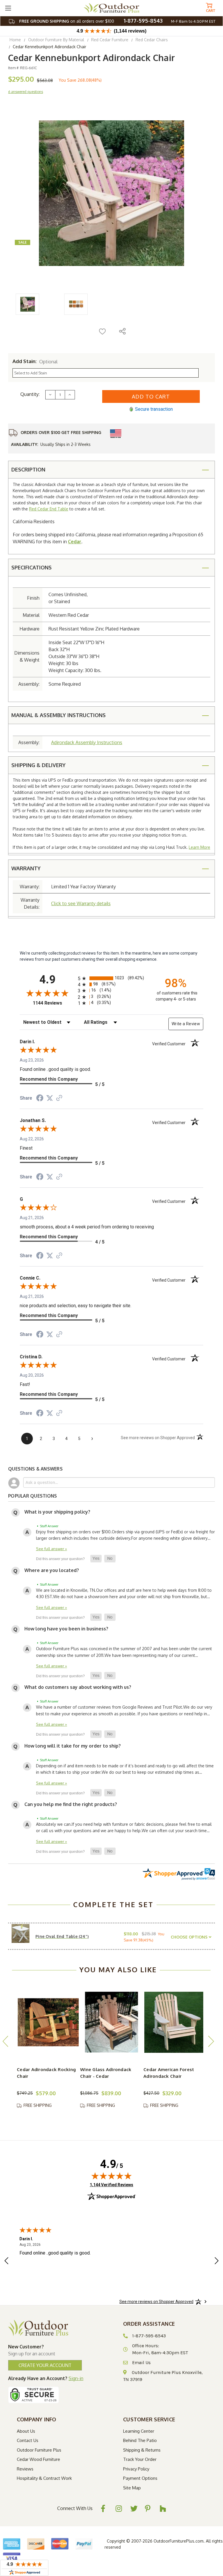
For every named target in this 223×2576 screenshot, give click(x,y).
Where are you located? (52, 1570)
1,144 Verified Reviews (111, 2185)
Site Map (132, 2488)
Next (211, 2041)
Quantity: (30, 394)
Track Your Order (140, 2459)
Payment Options (140, 2478)
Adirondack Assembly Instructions (87, 742)
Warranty (26, 868)
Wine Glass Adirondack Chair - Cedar (106, 2073)
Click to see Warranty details (81, 903)
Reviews (25, 2469)
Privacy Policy (136, 2469)
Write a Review (186, 1024)
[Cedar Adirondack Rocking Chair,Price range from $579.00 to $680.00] (48, 2022)
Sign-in (76, 2378)
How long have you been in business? (66, 1629)
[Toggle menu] (8, 8)
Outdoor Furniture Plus (39, 2450)
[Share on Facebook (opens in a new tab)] (40, 1099)
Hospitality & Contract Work (44, 2478)
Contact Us (28, 2440)
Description (28, 469)
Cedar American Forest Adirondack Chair (169, 2073)
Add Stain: (35, 361)
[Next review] (217, 2262)
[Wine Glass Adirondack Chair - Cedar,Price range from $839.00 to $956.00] (111, 2022)
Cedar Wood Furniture (38, 2459)
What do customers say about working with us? (78, 1687)
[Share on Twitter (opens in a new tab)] (50, 1098)
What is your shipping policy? (57, 1512)
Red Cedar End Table (49, 509)
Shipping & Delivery (38, 765)
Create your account (45, 2365)
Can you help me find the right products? (71, 1804)
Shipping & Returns (142, 2450)
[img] (111, 2176)
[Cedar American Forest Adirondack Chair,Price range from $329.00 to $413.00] (175, 2022)
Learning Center (139, 2431)
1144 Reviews (54, 1003)
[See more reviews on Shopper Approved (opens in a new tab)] (59, 1098)
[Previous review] (6, 2262)
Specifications (32, 567)
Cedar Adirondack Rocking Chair (46, 2073)
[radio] (111, 978)
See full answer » (52, 1549)
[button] (96, 1559)
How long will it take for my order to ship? (73, 1746)
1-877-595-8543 (143, 21)
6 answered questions (26, 92)
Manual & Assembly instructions (59, 715)
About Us (26, 2431)
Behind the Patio (140, 2440)
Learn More (199, 847)
